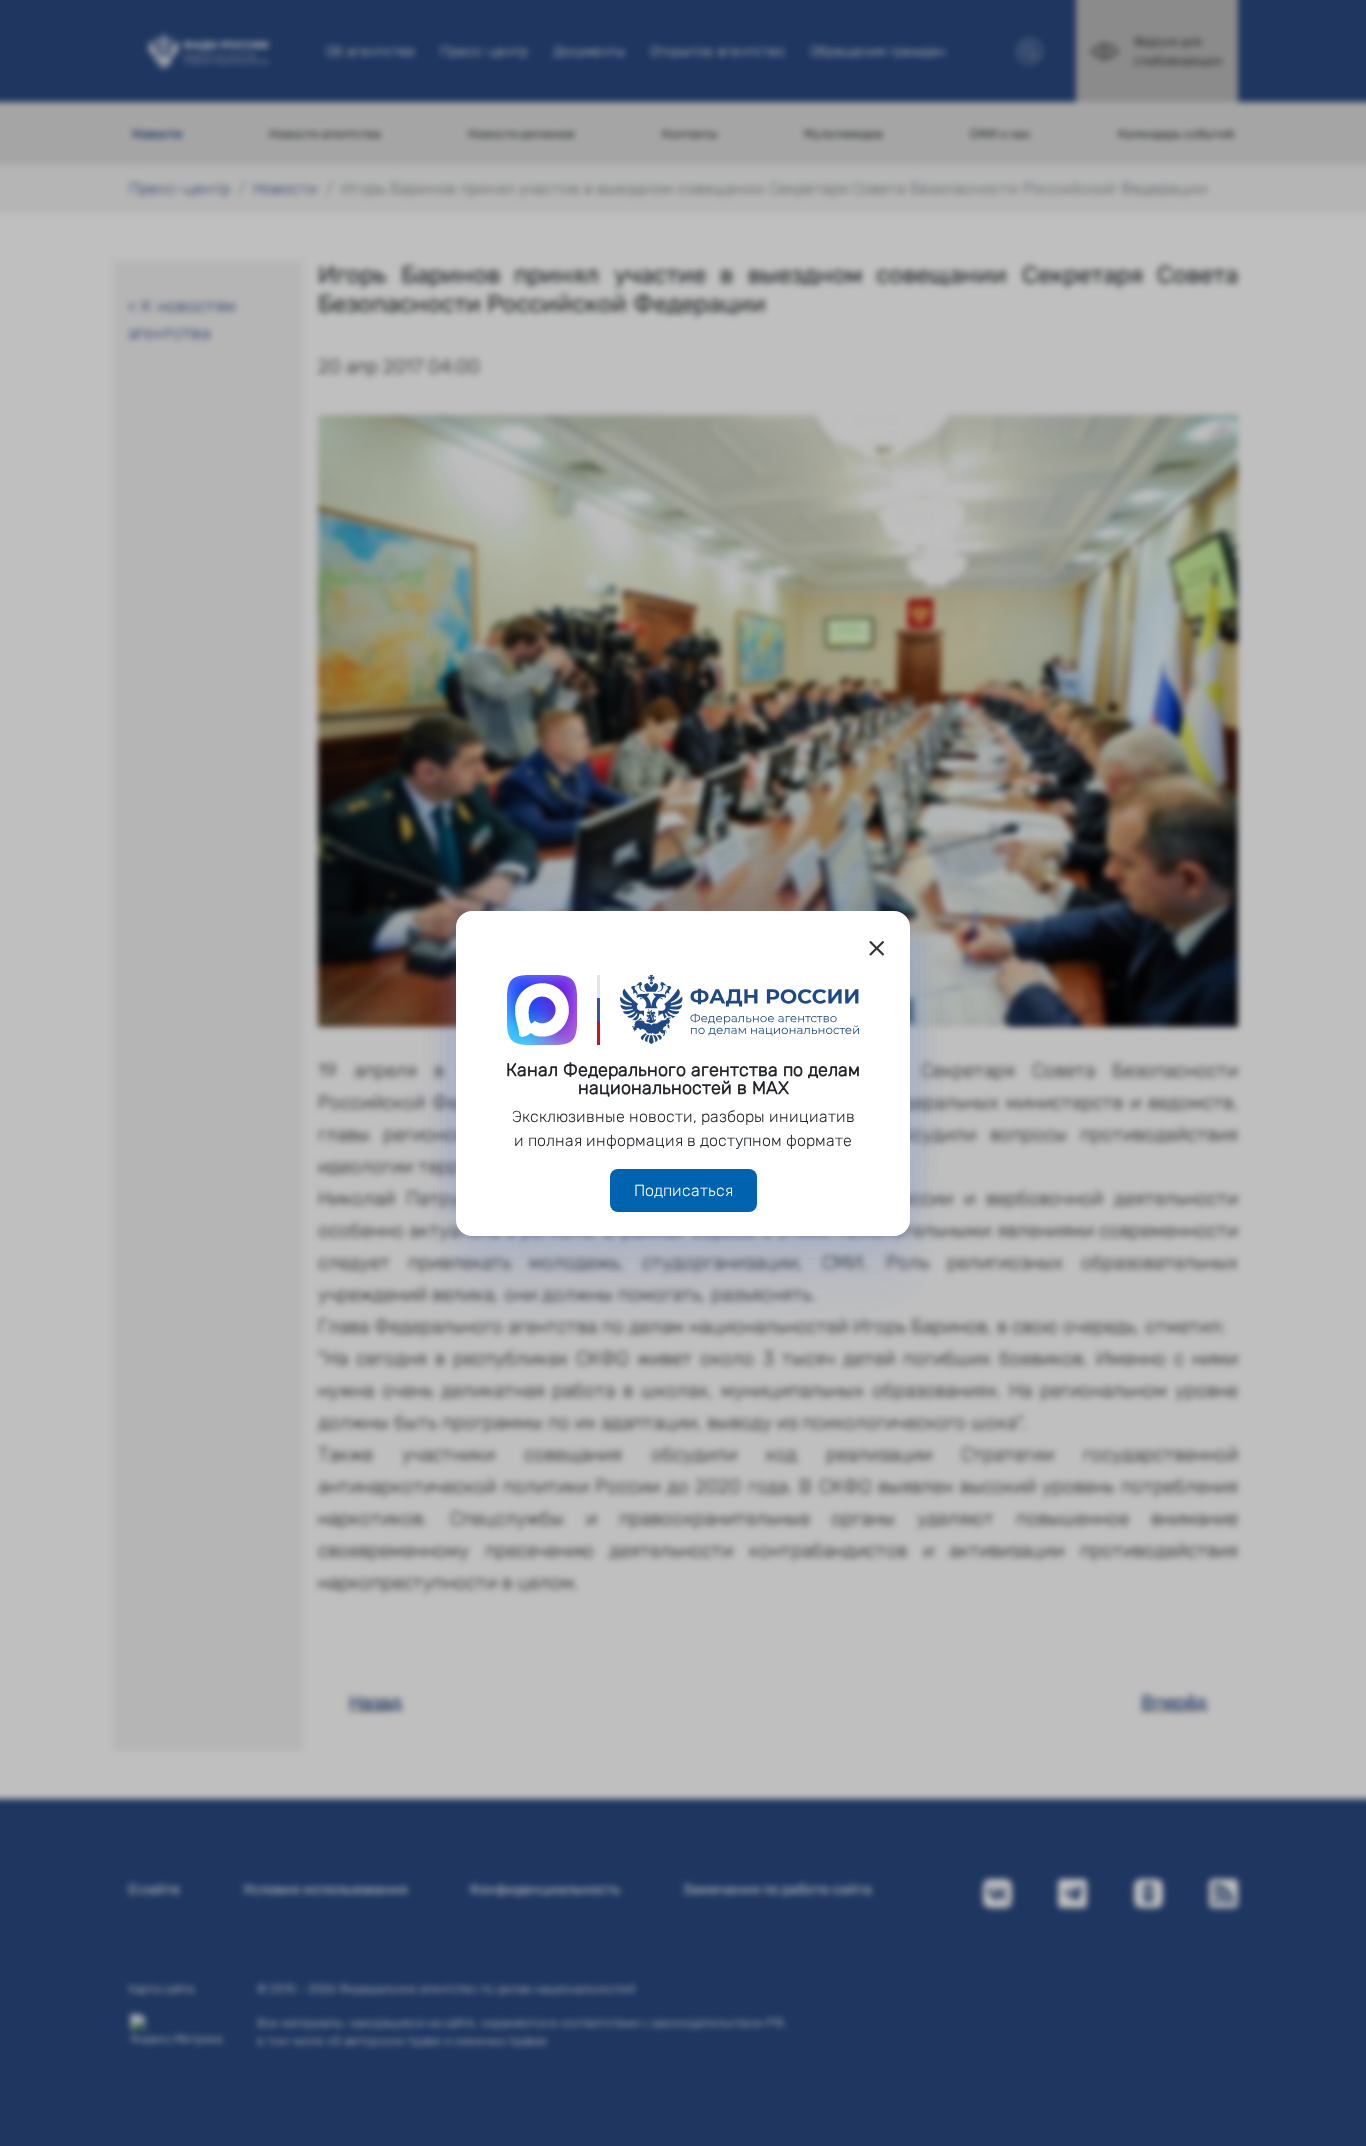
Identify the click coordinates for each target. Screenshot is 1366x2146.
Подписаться (683, 1190)
